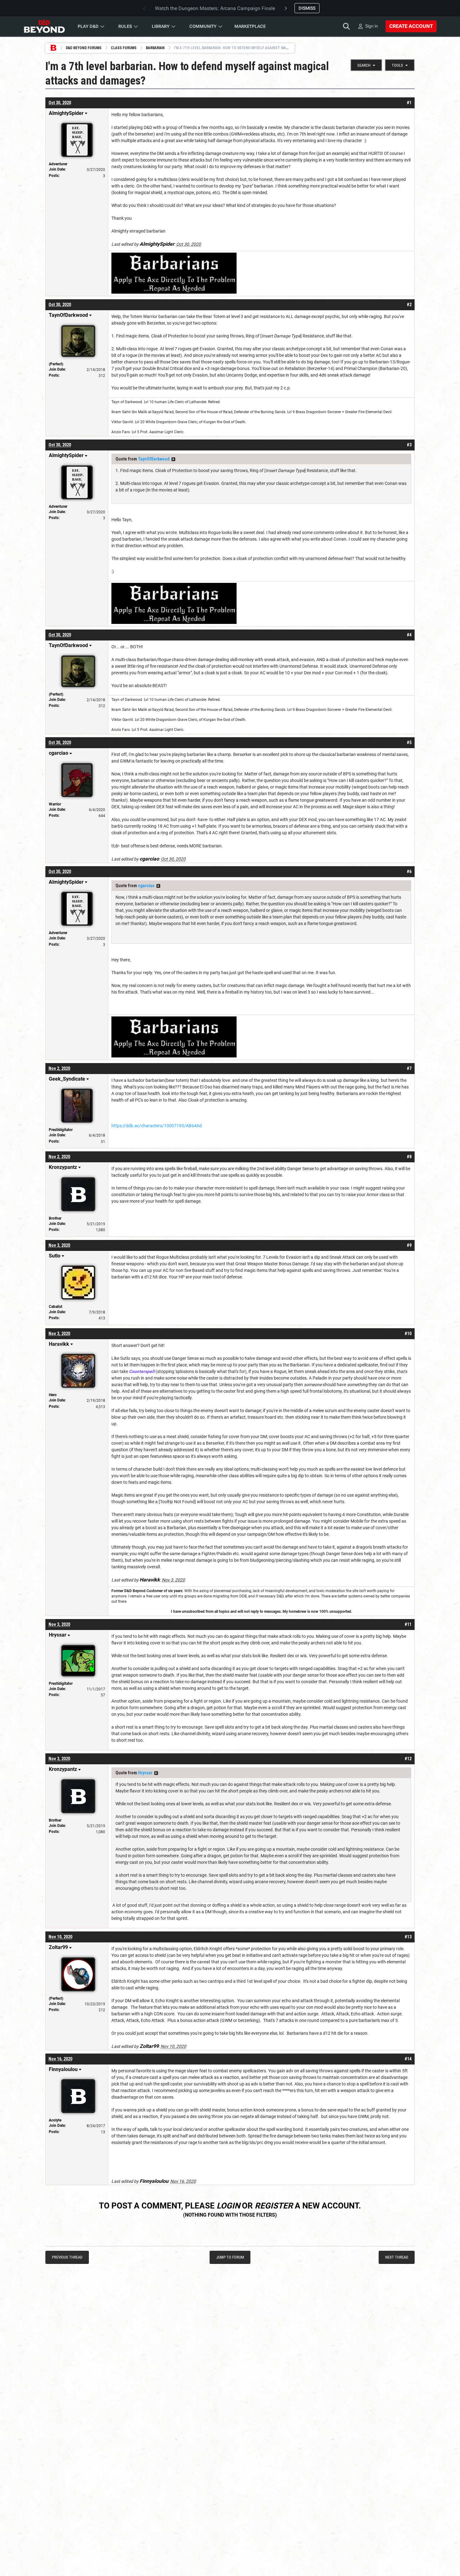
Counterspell (142, 1371)
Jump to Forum (230, 2257)
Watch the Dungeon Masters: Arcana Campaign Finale (215, 8)
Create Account (411, 26)
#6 (409, 872)
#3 (409, 445)
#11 (408, 1624)
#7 (409, 1068)
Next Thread (397, 2257)
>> (173, 459)
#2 (409, 305)
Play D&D (88, 26)
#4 (409, 635)
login (228, 2206)
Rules (125, 26)
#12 (408, 1759)
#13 (408, 1937)
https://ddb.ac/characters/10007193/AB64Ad (157, 1126)
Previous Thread (67, 2257)
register (274, 2206)
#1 (409, 103)
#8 (409, 1157)
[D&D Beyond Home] (44, 26)
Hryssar (145, 1773)
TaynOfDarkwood (154, 459)
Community (203, 26)
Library (161, 26)
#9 (409, 1245)
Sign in (372, 26)
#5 (409, 743)
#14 (408, 2059)
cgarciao (146, 886)
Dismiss (307, 8)
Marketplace (250, 26)
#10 (408, 1334)
